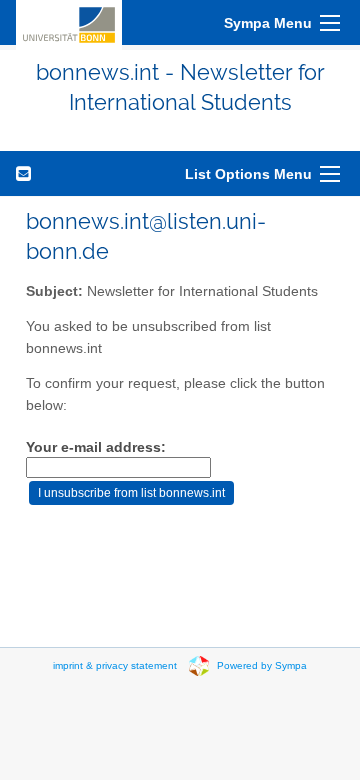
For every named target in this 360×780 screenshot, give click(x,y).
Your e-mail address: (96, 447)
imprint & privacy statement (115, 664)
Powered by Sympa (262, 664)
